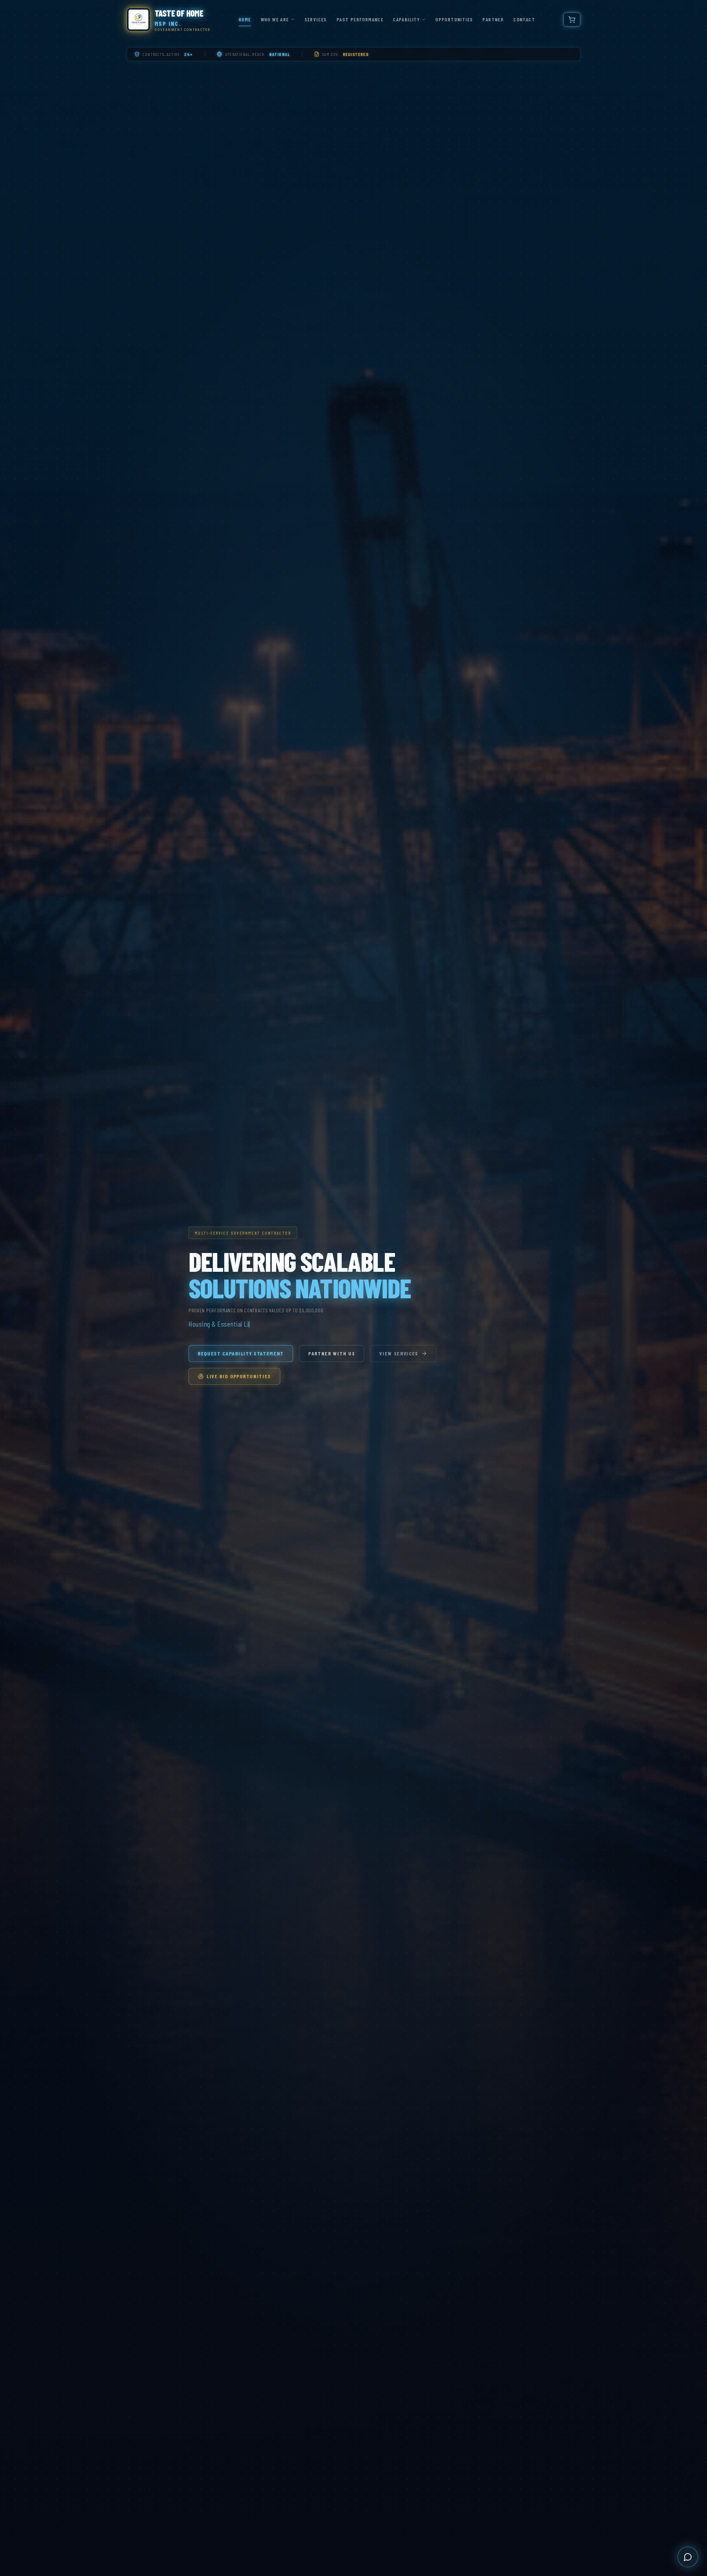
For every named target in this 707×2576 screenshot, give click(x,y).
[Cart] (572, 20)
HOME (245, 19)
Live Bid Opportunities (239, 1376)
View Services (399, 1353)
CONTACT (524, 19)
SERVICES (316, 19)
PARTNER (493, 19)
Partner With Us (332, 1353)
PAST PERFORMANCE (360, 19)
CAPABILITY (406, 19)
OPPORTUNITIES (454, 19)
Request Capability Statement (241, 1353)
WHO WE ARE (275, 19)
